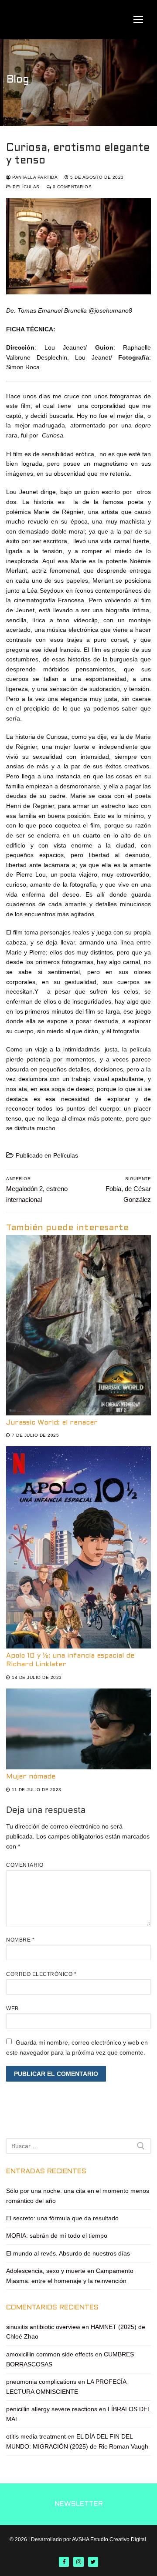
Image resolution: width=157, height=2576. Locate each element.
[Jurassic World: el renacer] (78, 1325)
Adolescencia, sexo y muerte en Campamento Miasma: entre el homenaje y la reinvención (70, 2276)
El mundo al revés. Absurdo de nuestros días (68, 2253)
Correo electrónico (41, 1974)
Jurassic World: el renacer (52, 1423)
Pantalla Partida (34, 177)
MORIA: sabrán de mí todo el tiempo (57, 2236)
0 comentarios (71, 187)
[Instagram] (78, 2562)
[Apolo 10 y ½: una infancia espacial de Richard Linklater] (78, 1547)
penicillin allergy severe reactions (52, 2409)
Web (12, 2009)
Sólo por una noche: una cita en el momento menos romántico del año (78, 2196)
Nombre (20, 1940)
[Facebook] (64, 2562)
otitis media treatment (36, 2436)
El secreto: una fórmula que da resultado (62, 2218)
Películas (26, 187)
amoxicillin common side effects (50, 2354)
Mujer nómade (31, 1777)
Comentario (25, 1865)
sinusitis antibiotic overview (43, 2327)
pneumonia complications (41, 2382)
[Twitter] (93, 2562)
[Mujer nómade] (78, 1729)
